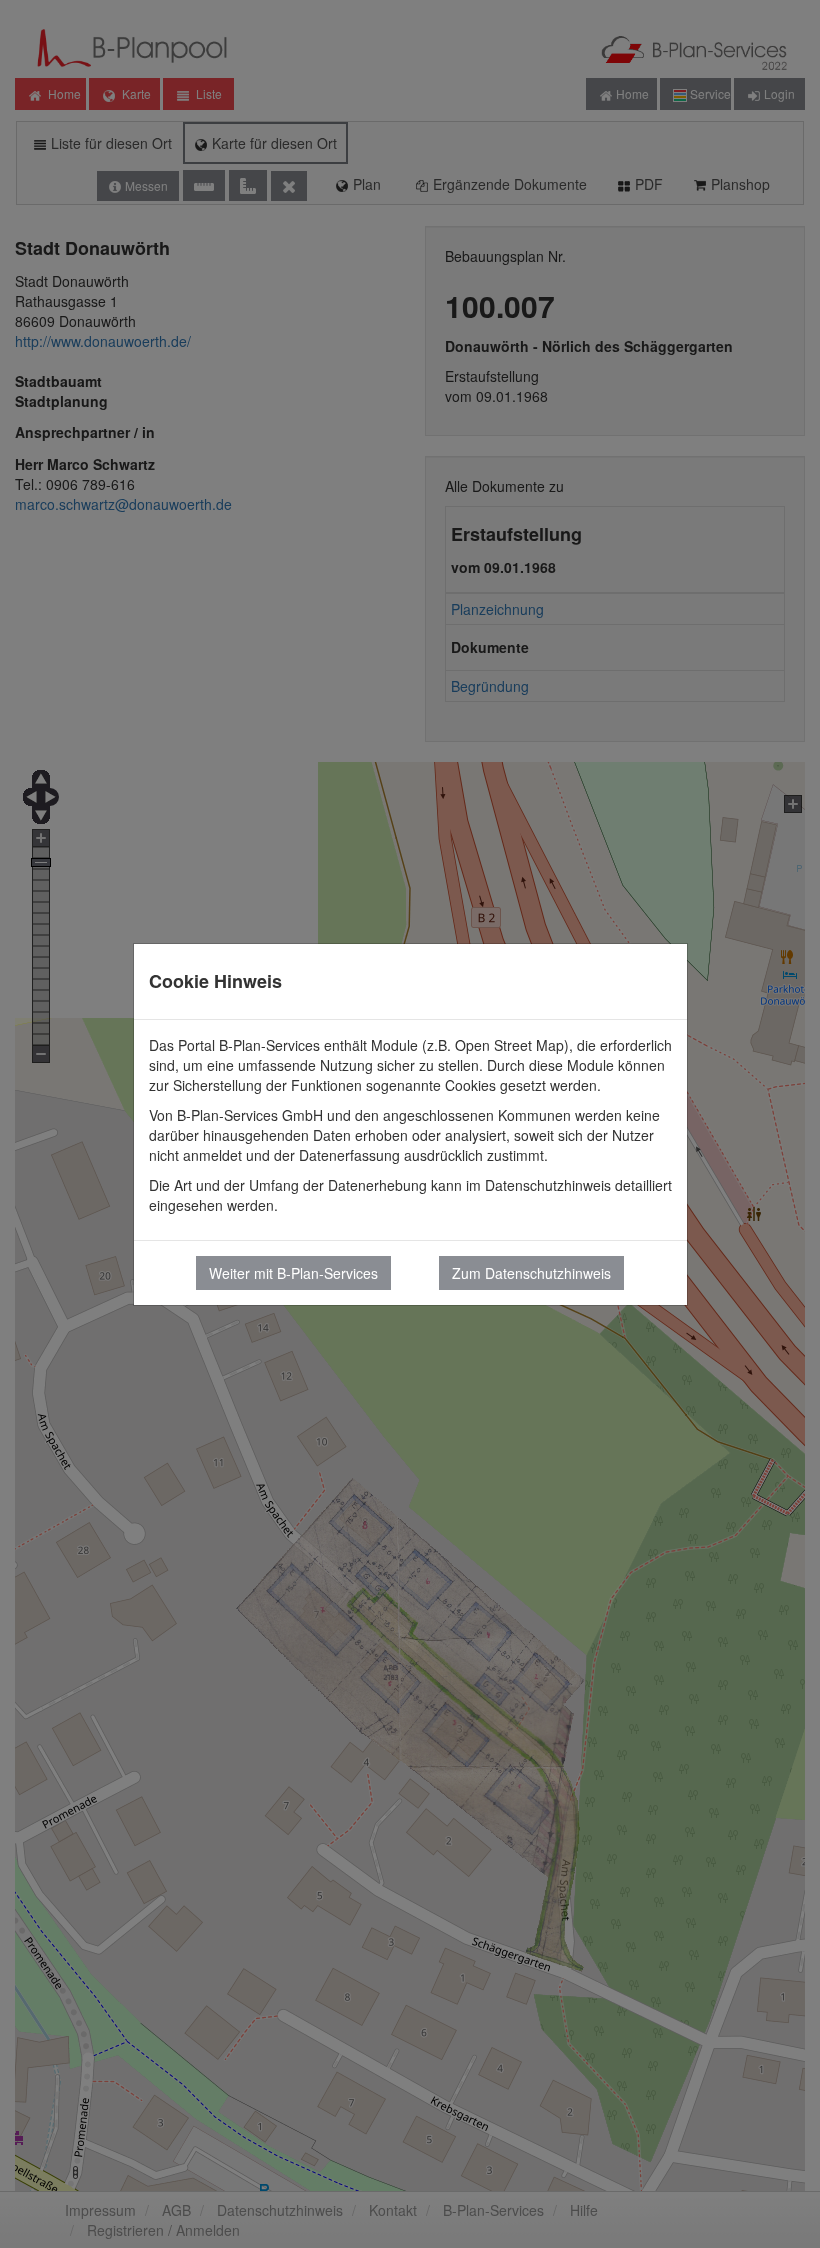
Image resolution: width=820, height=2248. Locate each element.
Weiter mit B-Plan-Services (293, 1273)
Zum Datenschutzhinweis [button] (531, 1273)
